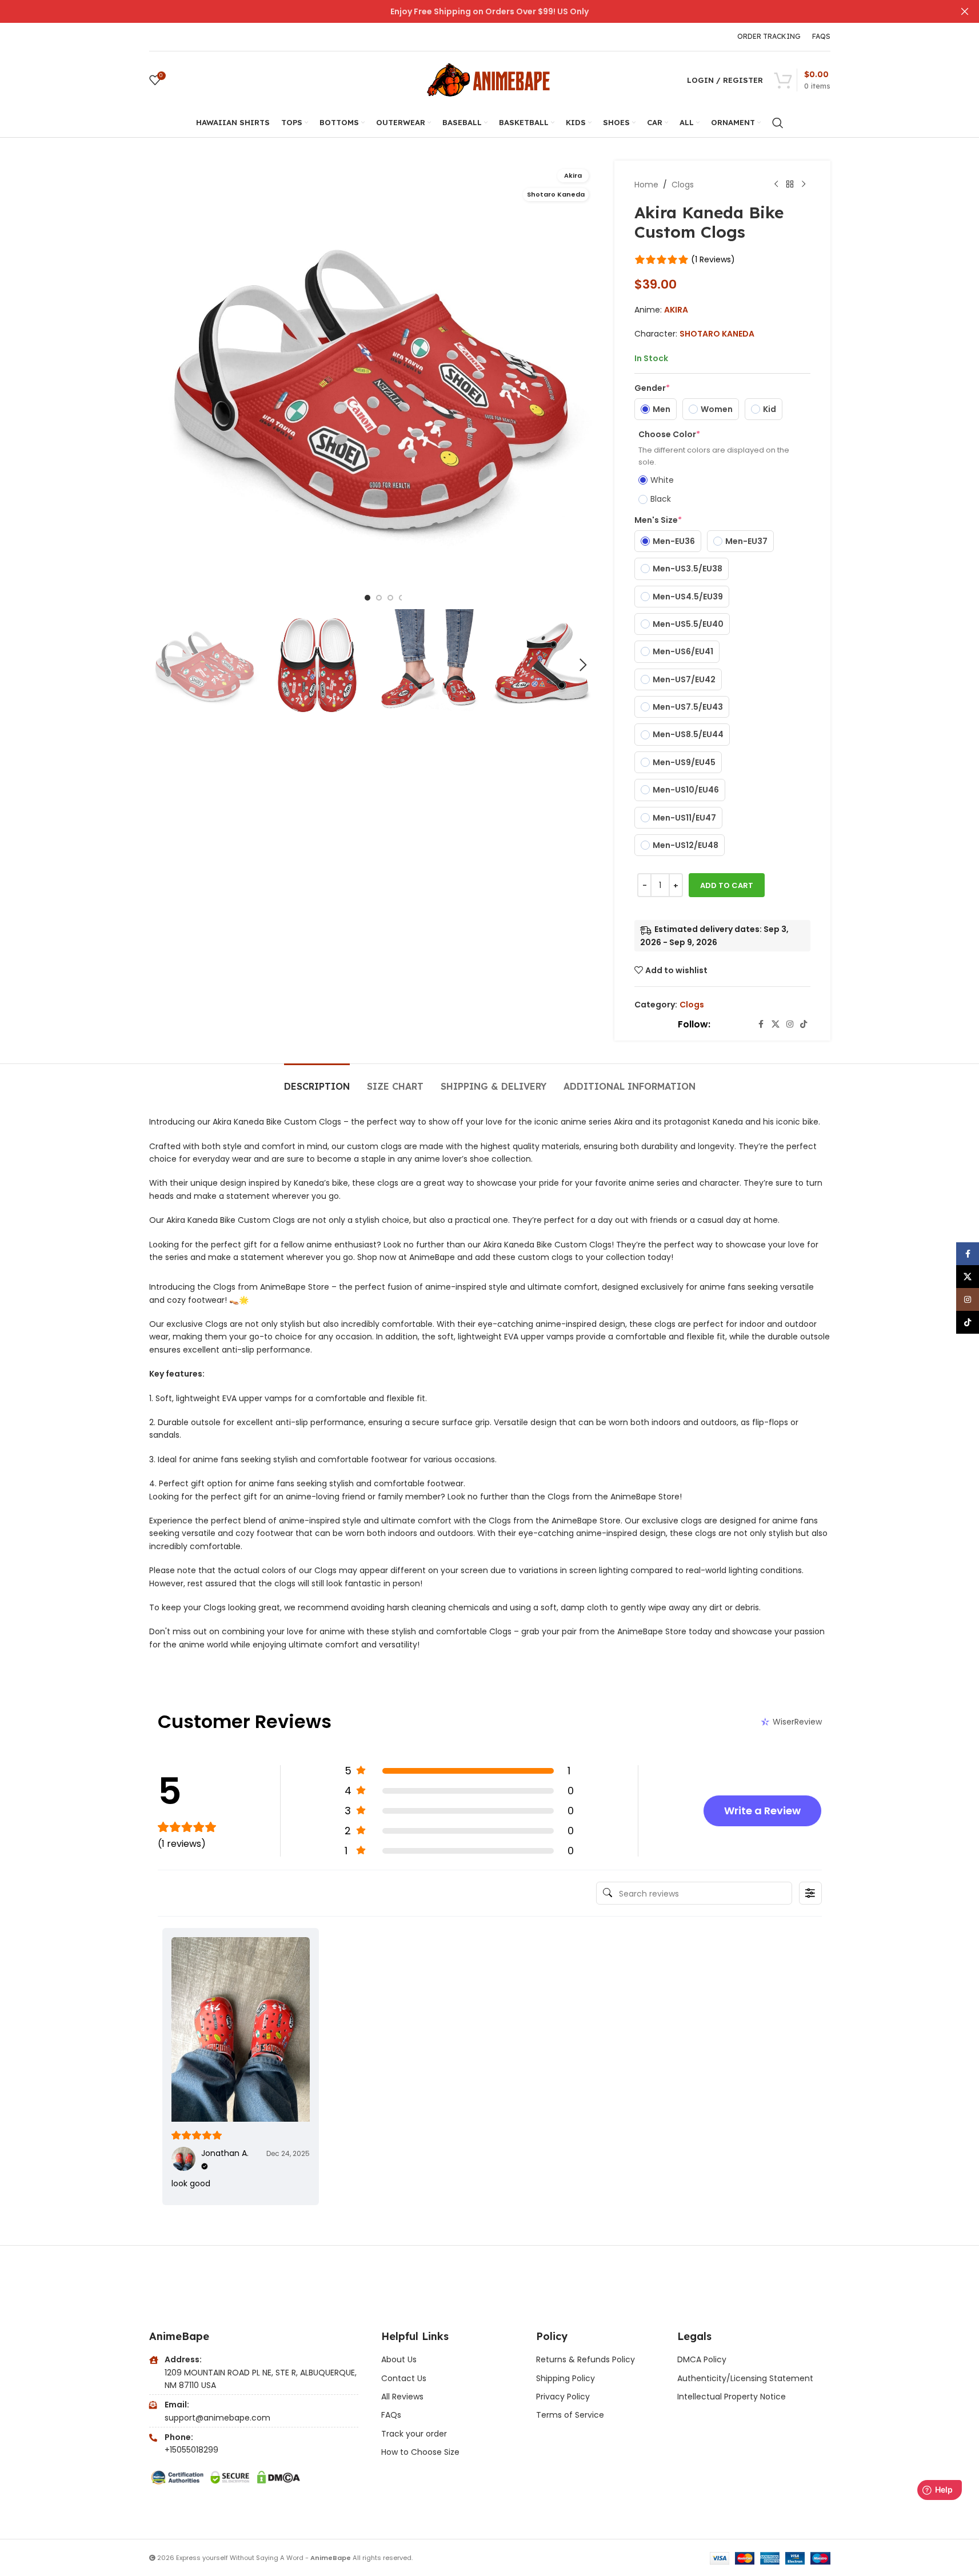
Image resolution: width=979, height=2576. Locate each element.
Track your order (414, 2434)
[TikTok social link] (804, 1024)
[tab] (317, 1081)
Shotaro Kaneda (717, 334)
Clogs (683, 185)
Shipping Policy (566, 2378)
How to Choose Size (420, 2452)
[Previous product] (776, 185)
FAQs (391, 2415)
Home (646, 185)
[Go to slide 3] (390, 598)
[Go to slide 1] (367, 598)
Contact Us (404, 2378)
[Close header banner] (965, 11)
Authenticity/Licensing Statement (745, 2378)
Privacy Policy (563, 2397)
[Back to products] (790, 185)
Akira (676, 310)
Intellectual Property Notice (732, 2397)
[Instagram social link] (790, 1024)
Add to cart (727, 885)
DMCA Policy (702, 2359)
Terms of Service (570, 2415)
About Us (399, 2359)
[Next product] (804, 185)
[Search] (778, 123)
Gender (652, 388)
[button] (163, 665)
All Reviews (402, 2397)
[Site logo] (490, 79)
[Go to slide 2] (379, 598)
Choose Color (669, 434)
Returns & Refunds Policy (587, 2359)
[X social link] (776, 1024)
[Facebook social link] (761, 1024)
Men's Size (658, 520)
